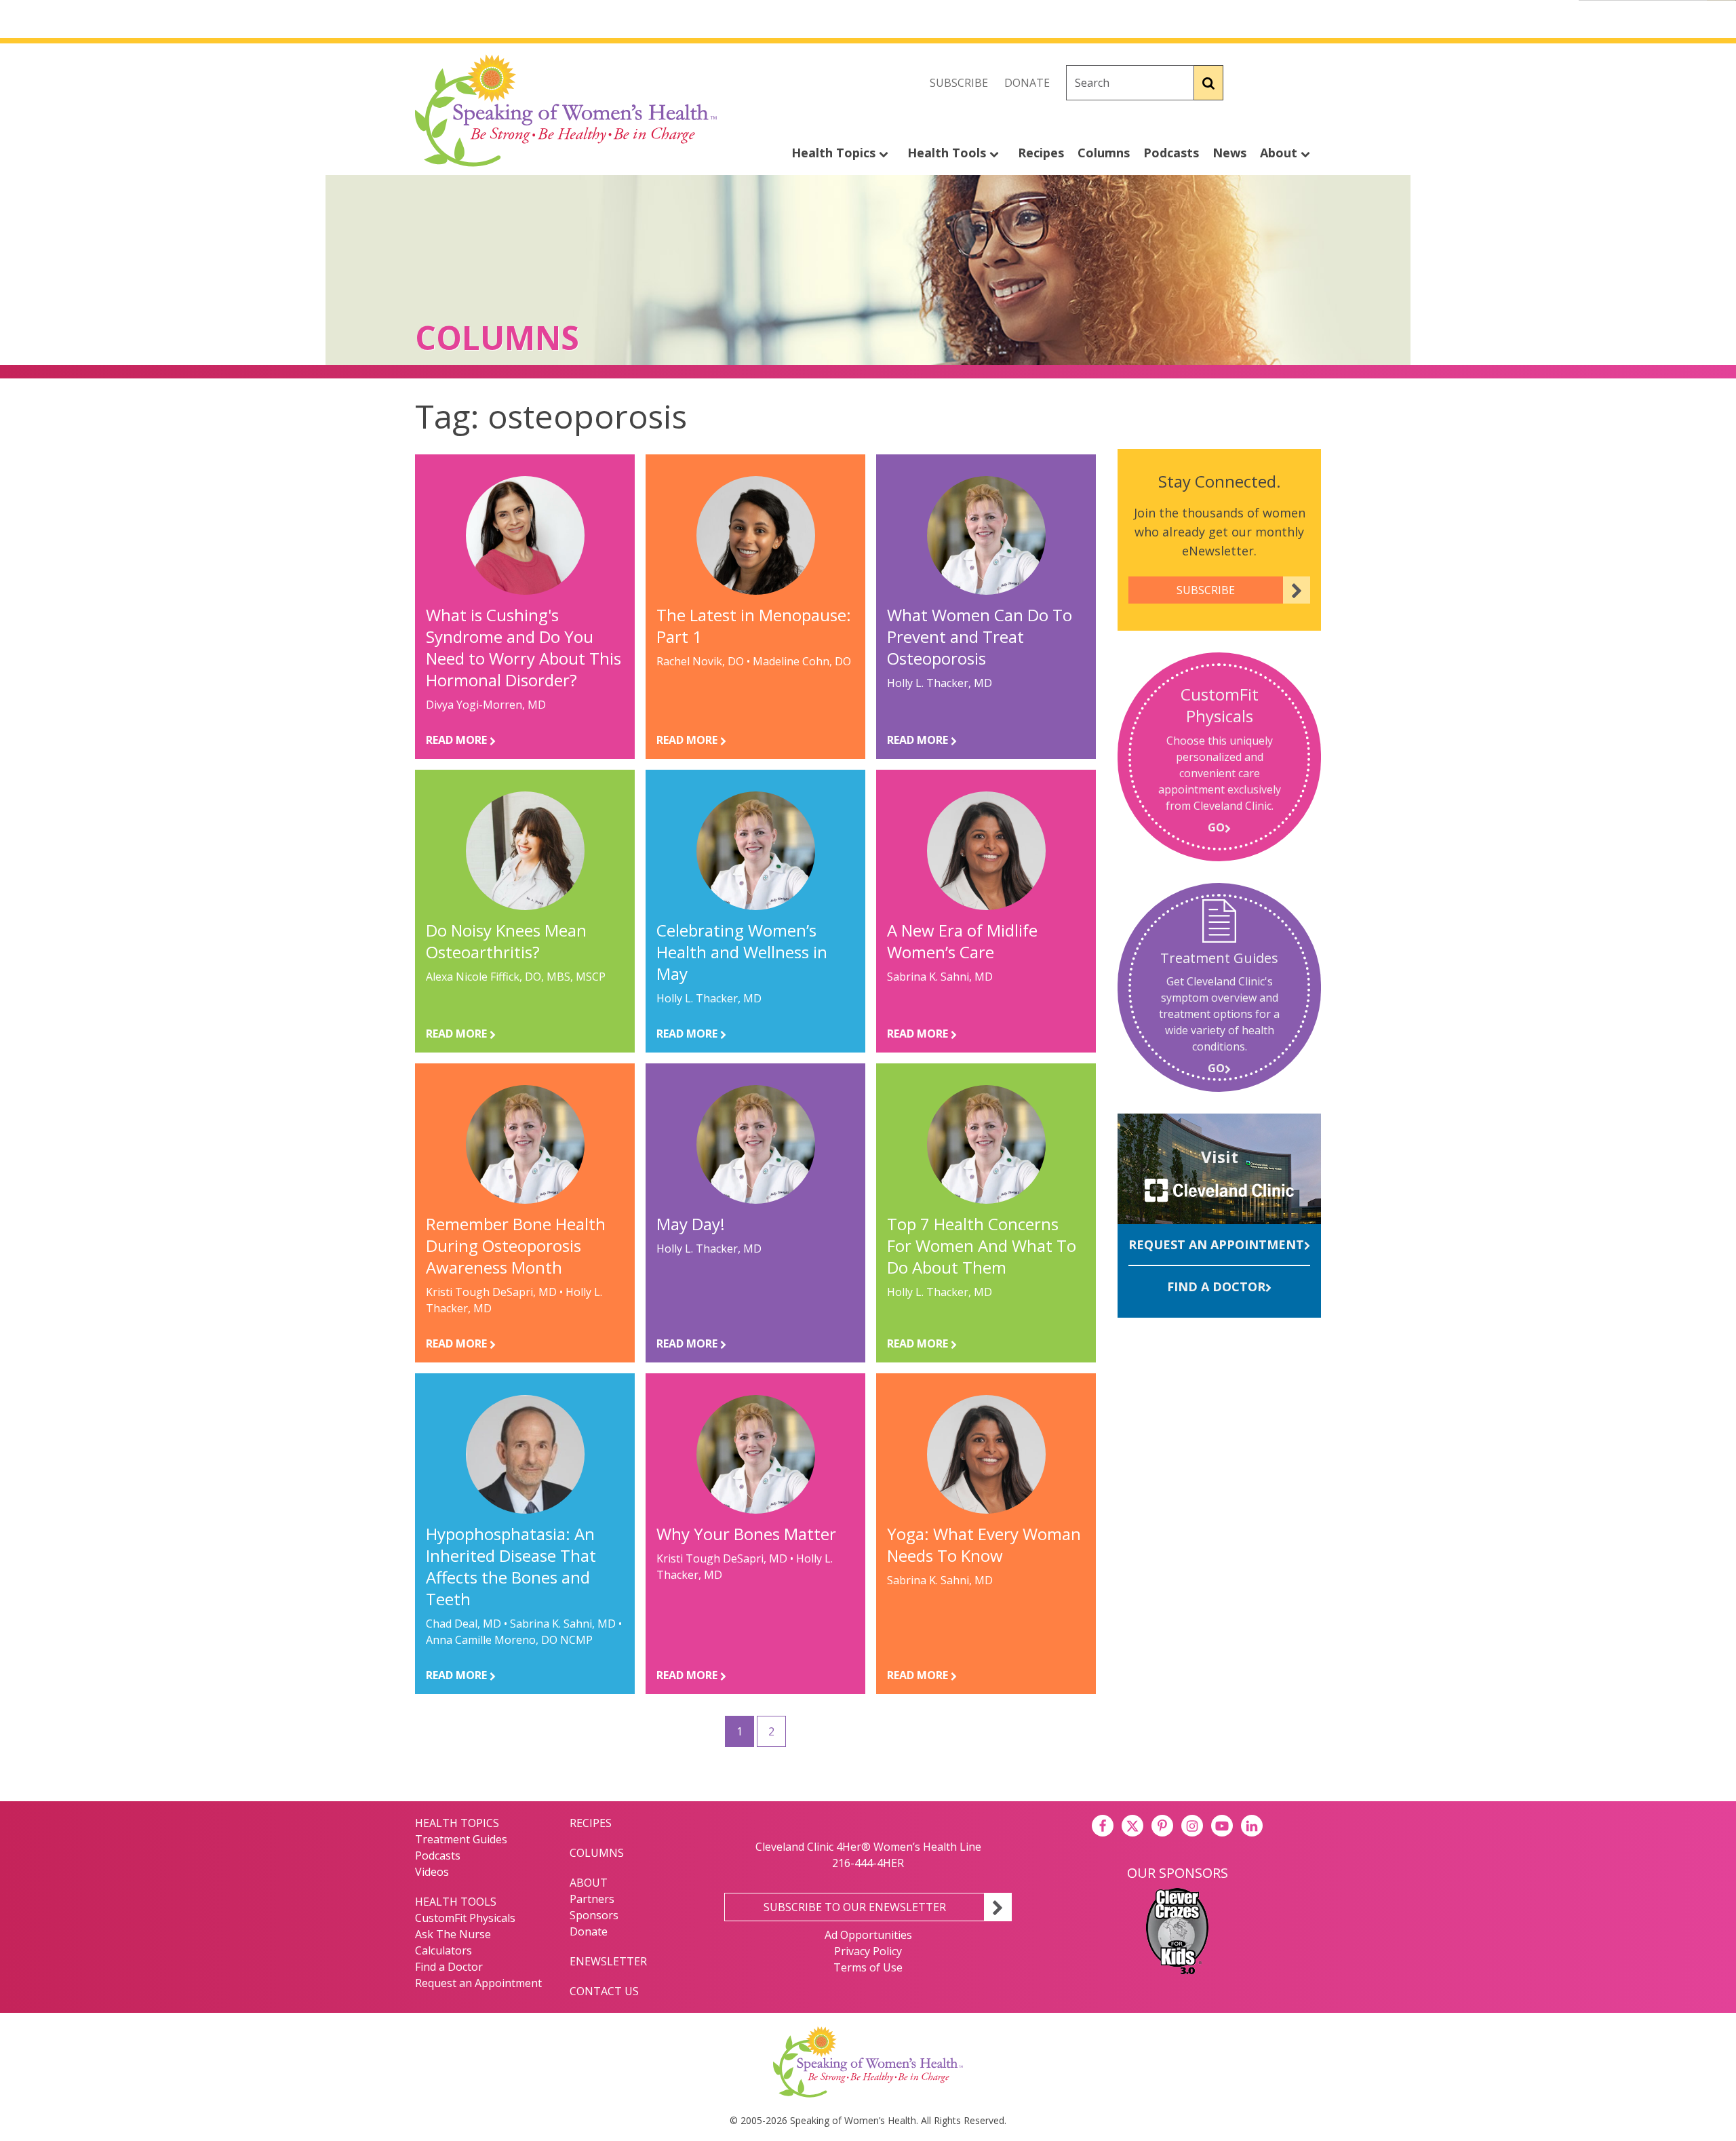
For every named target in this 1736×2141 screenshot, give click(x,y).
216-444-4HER (868, 1863)
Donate (1027, 83)
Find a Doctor (1216, 1286)
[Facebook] (1250, 83)
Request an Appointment (1216, 1244)
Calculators (443, 1950)
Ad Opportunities (868, 1935)
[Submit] (1209, 83)
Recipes (1041, 153)
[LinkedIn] (1252, 1826)
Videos (432, 1872)
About (1280, 153)
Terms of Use (868, 1967)
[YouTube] (1222, 1826)
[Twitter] (1280, 83)
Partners (592, 1899)
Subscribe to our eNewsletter (855, 1907)
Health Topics (835, 153)
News (1229, 153)
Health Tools (948, 153)
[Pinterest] (1162, 1826)
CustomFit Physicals (465, 1918)
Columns (1104, 153)
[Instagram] (1310, 83)
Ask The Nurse (453, 1934)
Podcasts (1171, 153)
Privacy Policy (868, 1951)
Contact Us (604, 1991)
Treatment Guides (461, 1839)
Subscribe (959, 83)
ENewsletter (608, 1961)
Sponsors (594, 1915)
